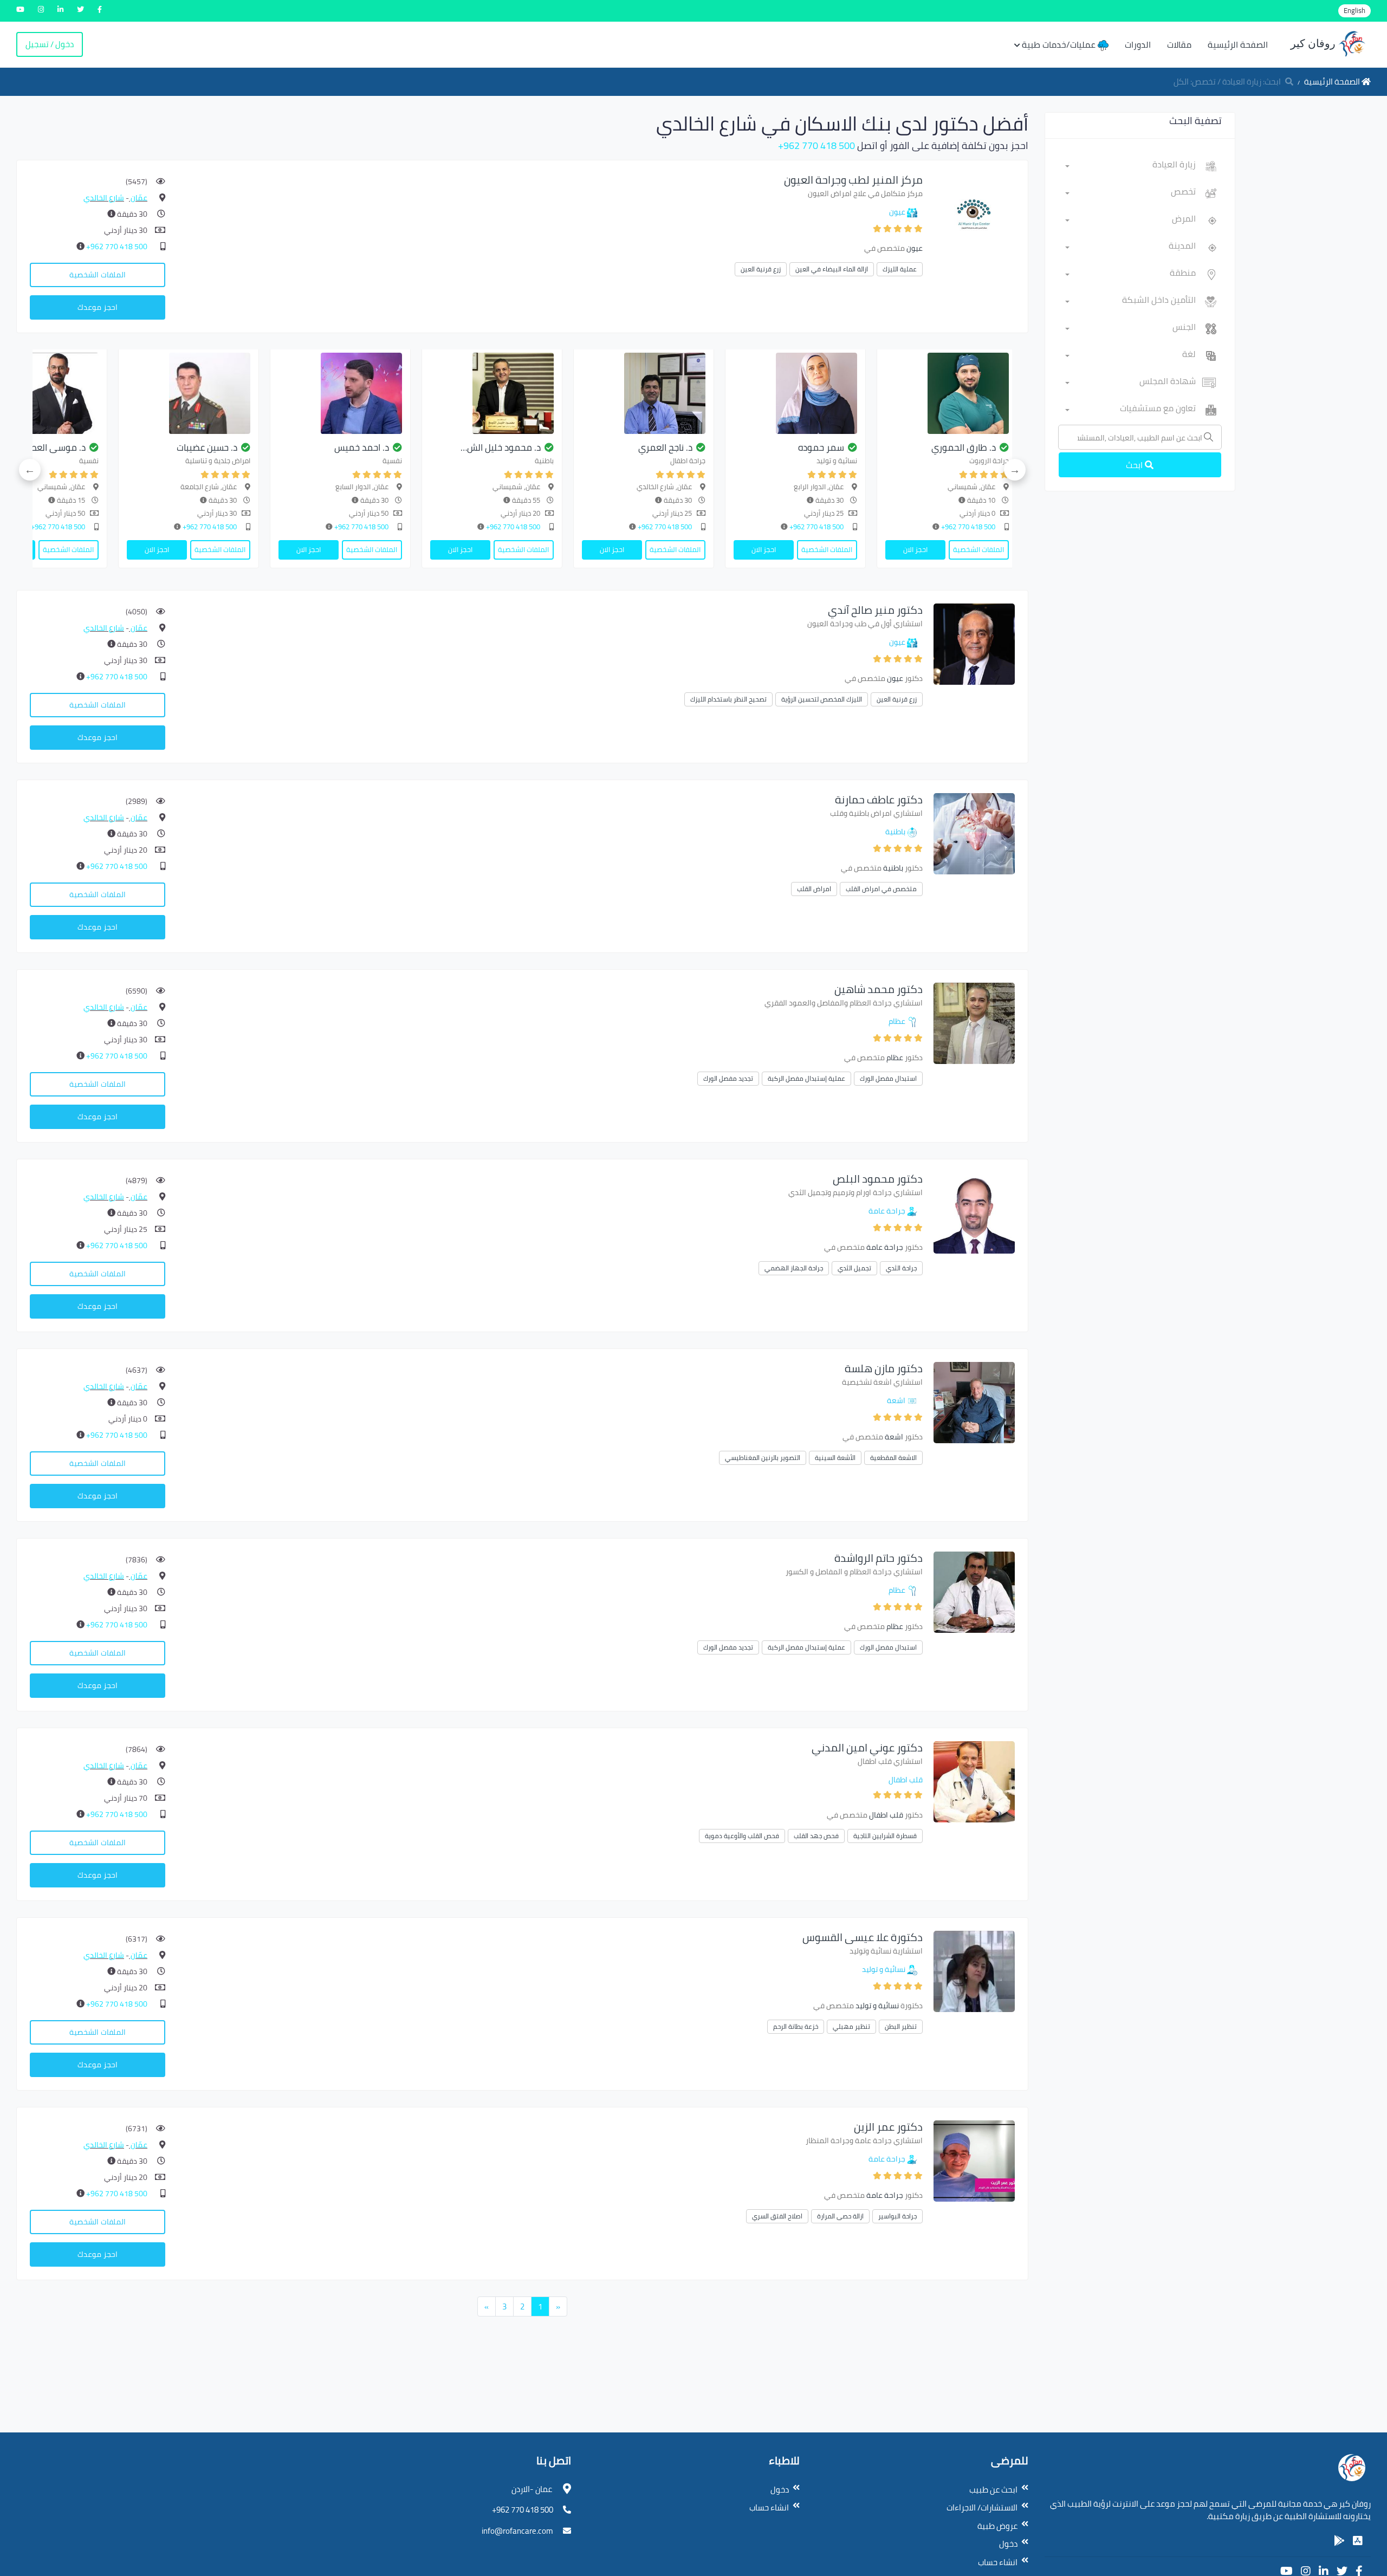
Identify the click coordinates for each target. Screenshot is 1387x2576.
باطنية (895, 832)
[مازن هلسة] (974, 1402)
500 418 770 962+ (816, 145)
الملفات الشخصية (98, 275)
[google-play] (1339, 2541)
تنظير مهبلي (851, 2026)
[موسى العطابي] (419, 393)
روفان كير (1314, 43)
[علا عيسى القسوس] (974, 1971)
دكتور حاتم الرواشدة (879, 1558)
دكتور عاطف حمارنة (879, 799)
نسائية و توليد (884, 1969)
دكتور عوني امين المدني (867, 1747)
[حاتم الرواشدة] (974, 1591)
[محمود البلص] (974, 1212)
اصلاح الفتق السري (777, 2216)
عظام (897, 1021)
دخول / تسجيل (50, 44)
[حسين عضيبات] (571, 393)
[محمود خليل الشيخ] (874, 393)
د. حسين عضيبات (589, 447)
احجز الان (994, 549)
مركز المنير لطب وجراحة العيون (853, 180)
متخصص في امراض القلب (881, 889)
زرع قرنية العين (761, 269)
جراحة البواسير (897, 2216)
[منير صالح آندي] (974, 643)
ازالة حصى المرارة (840, 2216)
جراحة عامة (887, 1211)
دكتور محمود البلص (878, 1179)
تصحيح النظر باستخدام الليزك (728, 699)
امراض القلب (814, 889)
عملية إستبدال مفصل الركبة (806, 1078)
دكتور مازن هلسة (884, 1368)
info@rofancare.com (517, 2531)
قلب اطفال (906, 1780)
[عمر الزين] (974, 2160)
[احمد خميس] (723, 393)
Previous (1015, 470)
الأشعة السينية (835, 1458)
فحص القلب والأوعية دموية (742, 1836)
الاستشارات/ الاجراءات (982, 2507)
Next (30, 470)
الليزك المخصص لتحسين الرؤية (822, 699)
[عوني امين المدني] (974, 1781)
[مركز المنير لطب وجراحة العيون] (974, 213)
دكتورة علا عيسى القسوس (863, 1937)
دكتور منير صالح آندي (875, 610)
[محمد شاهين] (974, 1023)
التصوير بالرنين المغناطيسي (763, 1458)
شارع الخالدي (104, 198)
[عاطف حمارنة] (974, 833)
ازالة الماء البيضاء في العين (832, 269)
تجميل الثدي (854, 1268)
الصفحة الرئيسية (1238, 44)
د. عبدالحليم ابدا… (284, 447)
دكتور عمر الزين (888, 2127)
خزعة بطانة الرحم (796, 2026)
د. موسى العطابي (433, 447)
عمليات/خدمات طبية (1060, 44)
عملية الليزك (900, 269)
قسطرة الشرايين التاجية (885, 1836)
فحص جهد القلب (816, 1836)
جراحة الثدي (901, 1268)
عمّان (138, 198)
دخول (1008, 2544)
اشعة (896, 1400)
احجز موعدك (98, 307)
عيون (897, 212)
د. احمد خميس (744, 447)
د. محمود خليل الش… (883, 447)
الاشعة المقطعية (893, 1458)
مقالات (1179, 44)
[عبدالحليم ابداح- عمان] (268, 393)
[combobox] (1130, 166)
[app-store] (1358, 2541)
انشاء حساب (998, 2562)
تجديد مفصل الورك (728, 1078)
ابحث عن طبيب (993, 2490)
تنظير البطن (901, 2026)
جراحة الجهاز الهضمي (794, 1268)
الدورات (1138, 44)
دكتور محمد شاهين (879, 989)
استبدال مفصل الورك (888, 1078)
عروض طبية (997, 2526)
